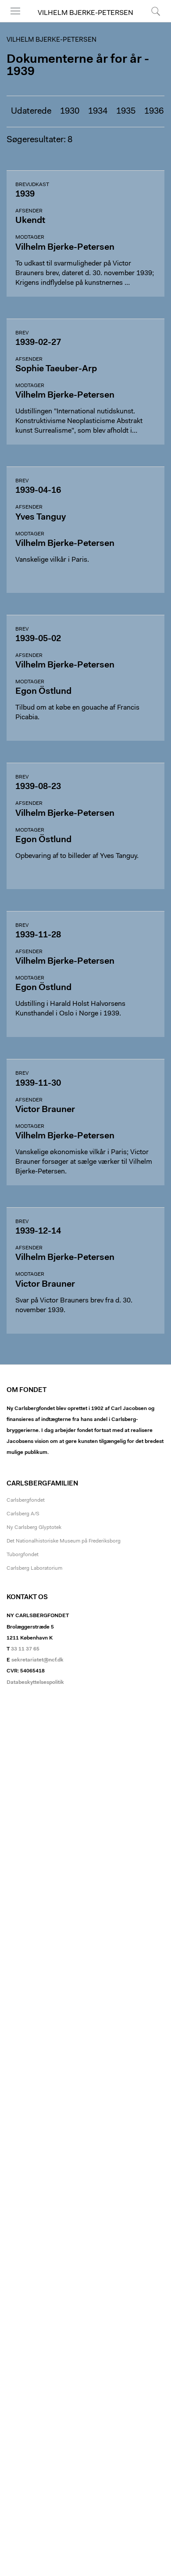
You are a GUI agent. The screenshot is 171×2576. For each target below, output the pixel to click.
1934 (98, 111)
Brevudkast (32, 185)
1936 (154, 111)
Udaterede (31, 111)
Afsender (29, 211)
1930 (70, 111)
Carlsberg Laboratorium (34, 1568)
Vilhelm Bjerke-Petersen (85, 13)
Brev (22, 333)
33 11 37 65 (25, 1649)
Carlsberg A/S (23, 1514)
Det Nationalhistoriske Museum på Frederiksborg (64, 1541)
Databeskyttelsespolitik (35, 1683)
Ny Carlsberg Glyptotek (34, 1528)
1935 (126, 111)
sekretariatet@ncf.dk (37, 1660)
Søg (150, 22)
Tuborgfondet (23, 1555)
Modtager (30, 237)
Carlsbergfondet (26, 1500)
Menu (12, 22)
